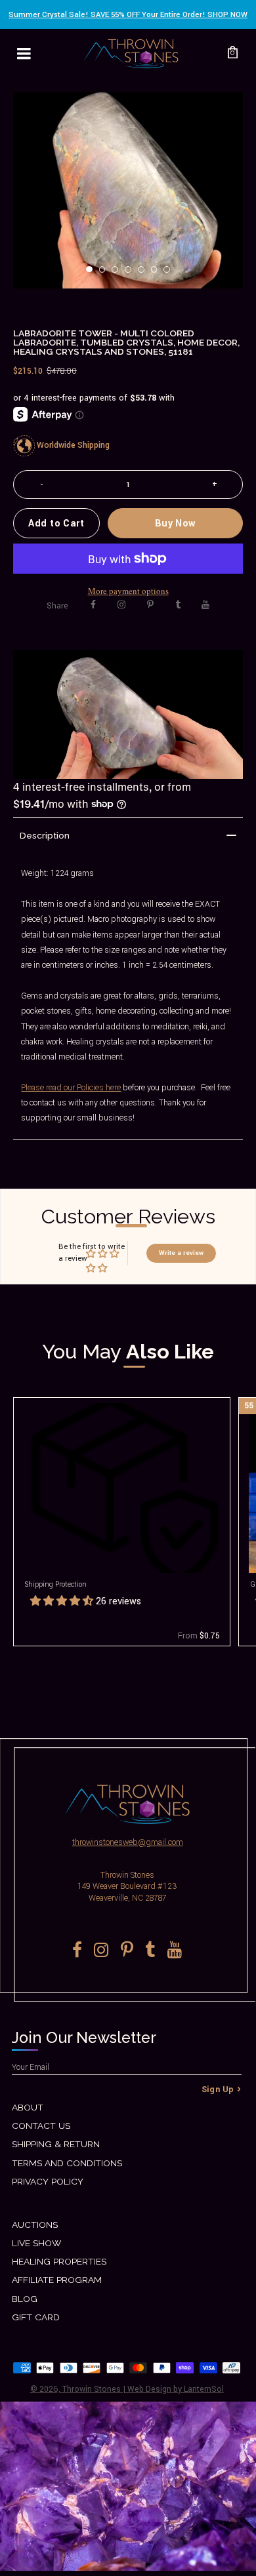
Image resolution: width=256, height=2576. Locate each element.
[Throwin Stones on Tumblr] (178, 605)
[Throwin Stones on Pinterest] (150, 605)
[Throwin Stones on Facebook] (93, 605)
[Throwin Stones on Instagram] (121, 605)
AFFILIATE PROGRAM (57, 2280)
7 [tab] (171, 273)
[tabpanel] (128, 190)
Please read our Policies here (71, 1088)
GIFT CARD (36, 2317)
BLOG (25, 2299)
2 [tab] (106, 273)
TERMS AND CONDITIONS (67, 2163)
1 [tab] (93, 273)
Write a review (181, 1253)
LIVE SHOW (36, 2243)
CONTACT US (41, 2126)
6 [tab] (158, 273)
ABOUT (28, 2107)
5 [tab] (145, 273)
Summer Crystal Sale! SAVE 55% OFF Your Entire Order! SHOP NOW (128, 15)
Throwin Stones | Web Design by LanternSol (143, 2389)
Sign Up (218, 2090)
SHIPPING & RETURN (56, 2144)
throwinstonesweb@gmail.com (128, 1842)
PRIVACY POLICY (48, 2181)
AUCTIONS (35, 2225)
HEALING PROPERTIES (59, 2261)
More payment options (128, 591)
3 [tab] (119, 273)
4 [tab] (132, 273)
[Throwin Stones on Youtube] (205, 605)
